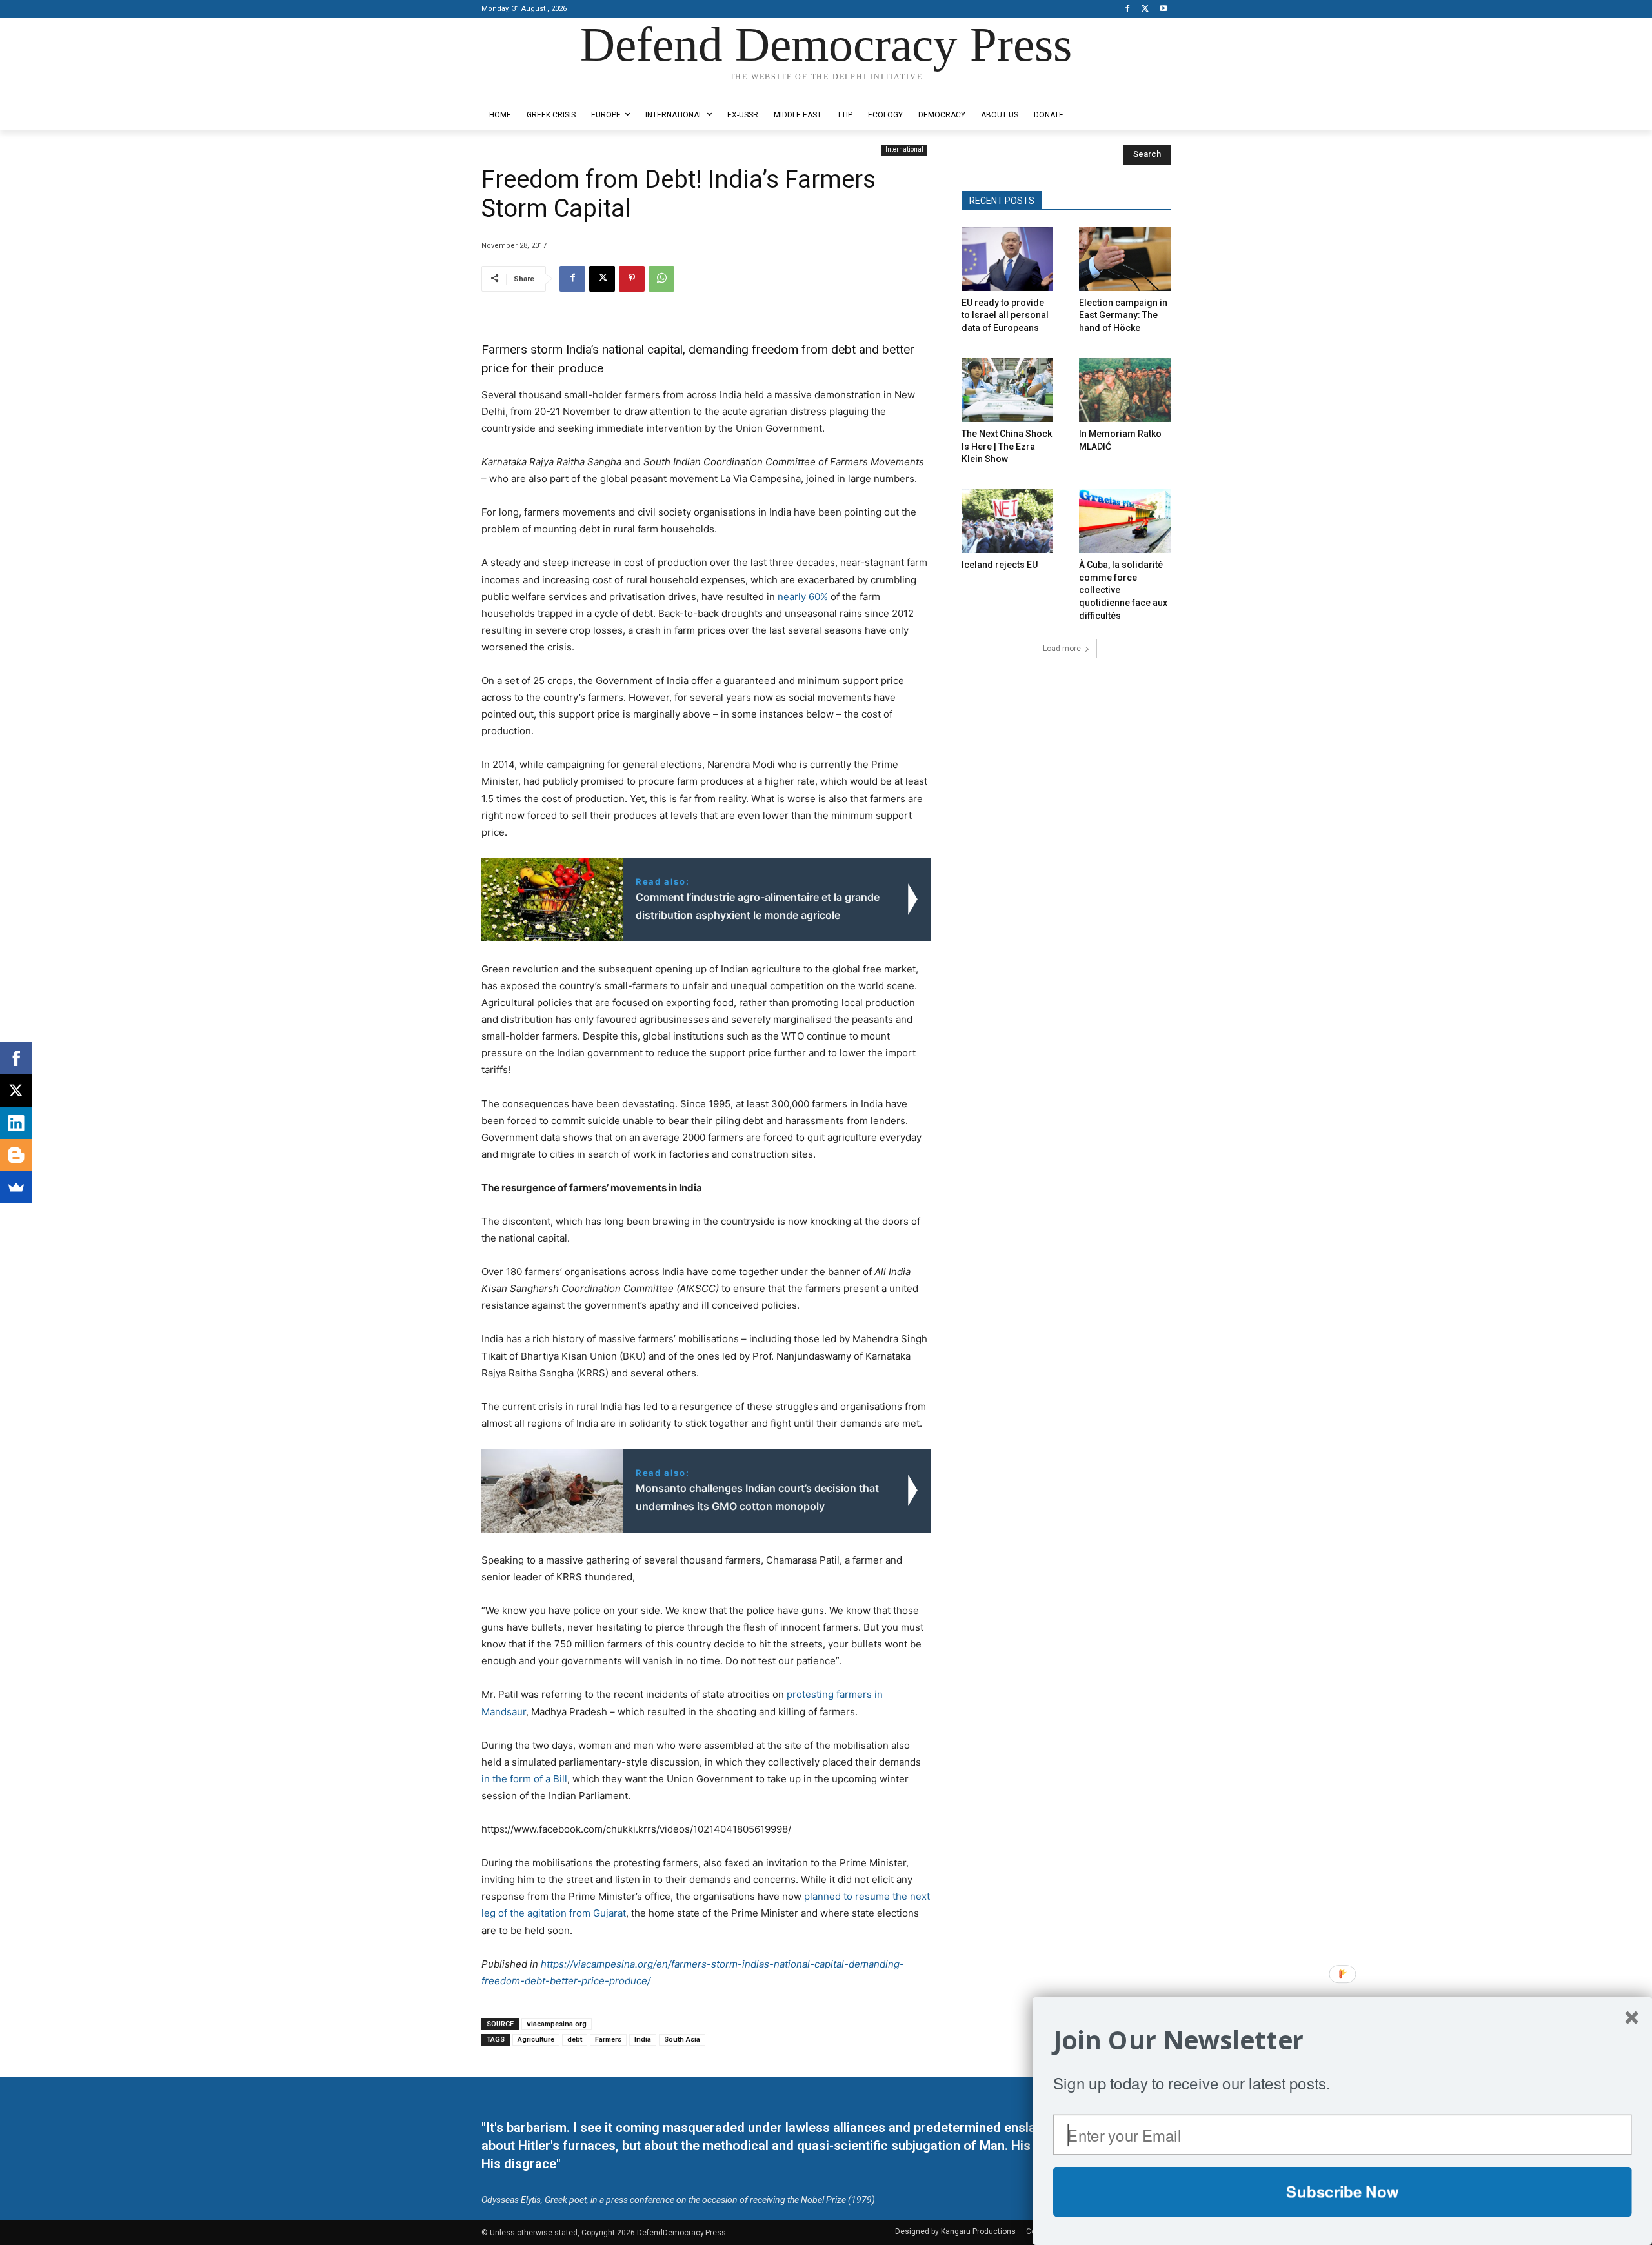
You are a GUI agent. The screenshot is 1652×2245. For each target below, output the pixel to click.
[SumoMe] (16, 1187)
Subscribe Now (1342, 2191)
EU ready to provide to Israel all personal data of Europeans (1005, 315)
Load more (1062, 649)
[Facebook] (1128, 9)
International (904, 149)
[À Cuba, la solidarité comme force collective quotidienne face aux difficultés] (1125, 521)
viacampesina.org (557, 2024)
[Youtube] (1163, 9)
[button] (1343, 2040)
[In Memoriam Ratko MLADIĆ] (1125, 390)
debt (575, 2039)
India (643, 2039)
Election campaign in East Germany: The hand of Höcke (1123, 315)
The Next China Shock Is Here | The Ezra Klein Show (1007, 446)
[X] (1145, 9)
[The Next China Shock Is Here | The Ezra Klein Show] (1007, 390)
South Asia (682, 2039)
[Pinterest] (632, 279)
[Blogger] (16, 1155)
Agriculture (536, 2039)
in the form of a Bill (524, 1779)
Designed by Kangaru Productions (532, 89)
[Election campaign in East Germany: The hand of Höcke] (1125, 259)
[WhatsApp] (661, 279)
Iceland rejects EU (1000, 565)
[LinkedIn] (16, 1123)
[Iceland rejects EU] (1007, 521)
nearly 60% (803, 597)
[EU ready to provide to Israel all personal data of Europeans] (1007, 259)
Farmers (608, 2039)
